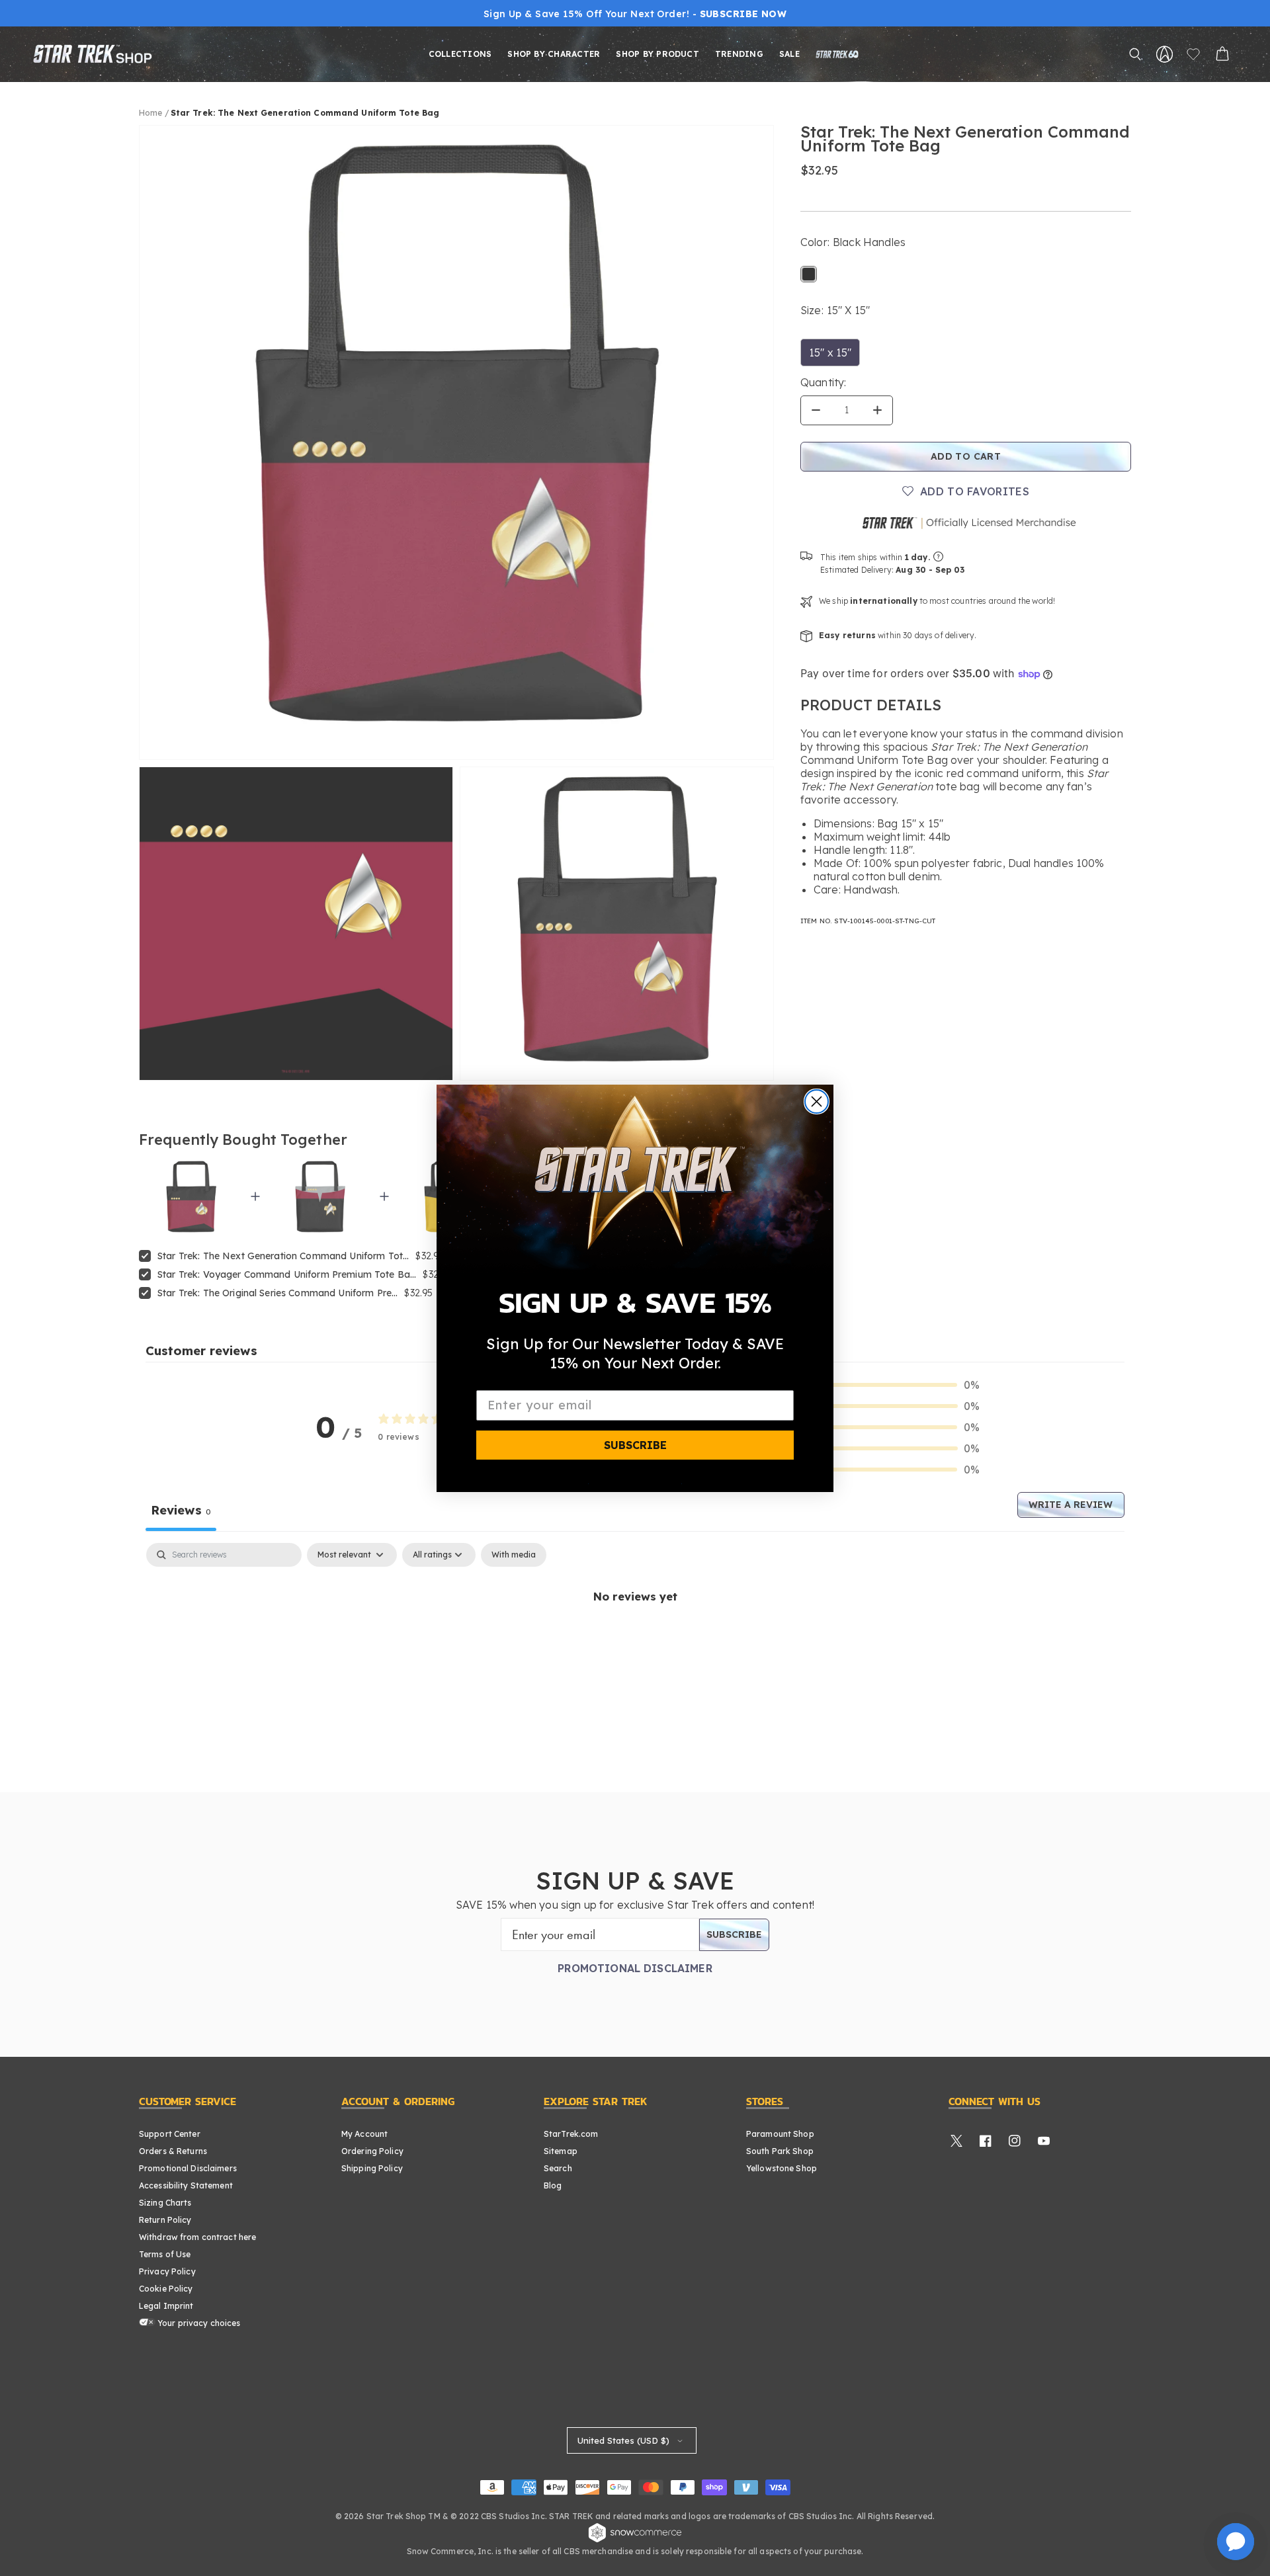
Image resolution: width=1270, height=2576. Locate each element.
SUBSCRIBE (635, 1444)
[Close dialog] (817, 1101)
